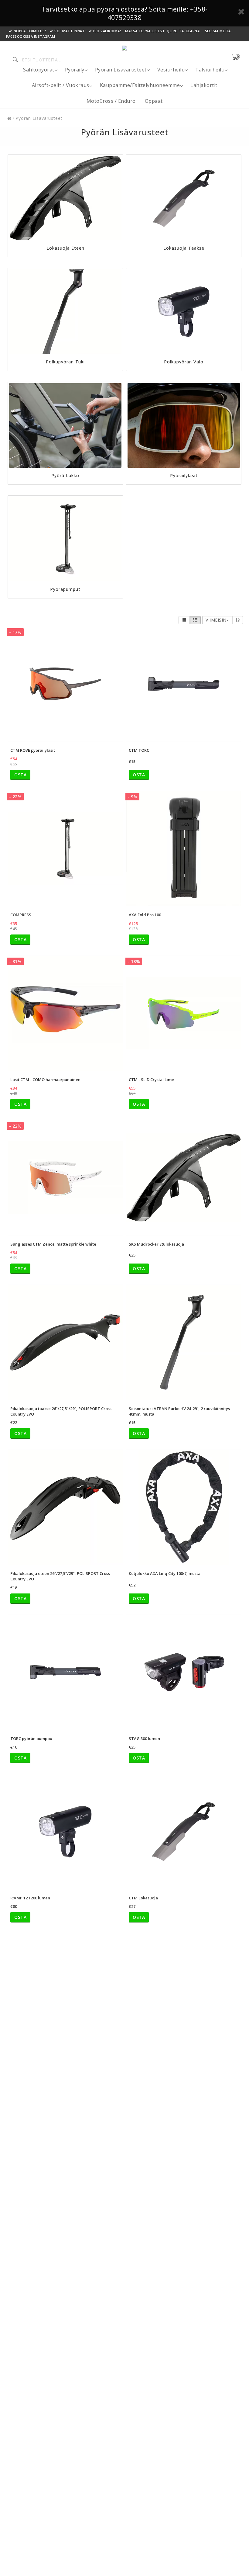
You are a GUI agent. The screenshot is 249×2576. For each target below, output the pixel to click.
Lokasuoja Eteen (65, 248)
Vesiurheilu (171, 70)
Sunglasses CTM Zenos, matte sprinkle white (53, 1244)
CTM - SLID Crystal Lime (151, 1080)
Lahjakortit (204, 85)
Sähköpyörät (39, 70)
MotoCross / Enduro (111, 101)
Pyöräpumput (65, 589)
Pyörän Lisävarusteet (121, 70)
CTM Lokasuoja (143, 1898)
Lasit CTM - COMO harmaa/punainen (45, 1080)
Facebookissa (19, 36)
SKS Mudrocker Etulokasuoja (156, 1244)
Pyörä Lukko (65, 475)
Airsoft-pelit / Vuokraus (61, 85)
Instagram (45, 36)
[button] (239, 57)
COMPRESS (21, 915)
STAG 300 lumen (144, 1739)
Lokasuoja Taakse (184, 248)
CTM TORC (139, 750)
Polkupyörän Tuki (65, 362)
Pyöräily (75, 70)
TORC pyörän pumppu (31, 1739)
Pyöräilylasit (184, 475)
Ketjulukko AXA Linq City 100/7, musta (165, 1573)
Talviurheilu (210, 70)
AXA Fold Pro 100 (145, 915)
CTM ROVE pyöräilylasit (33, 750)
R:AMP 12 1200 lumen (30, 1898)
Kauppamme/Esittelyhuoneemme (140, 85)
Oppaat (154, 101)
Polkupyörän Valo (184, 362)
